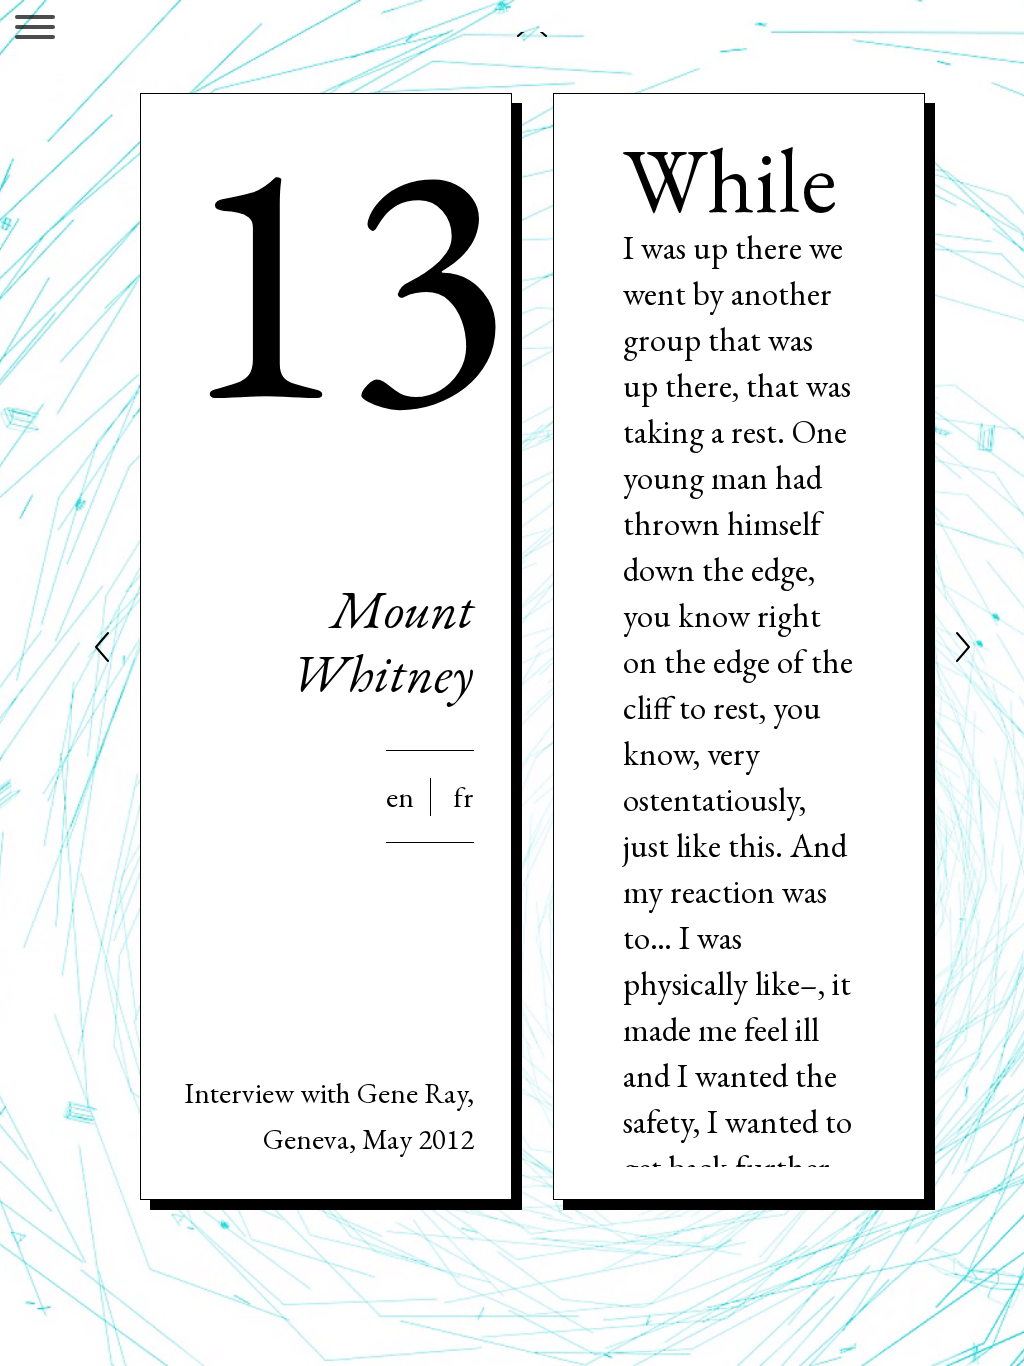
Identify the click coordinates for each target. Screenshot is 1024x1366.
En (400, 797)
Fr (463, 797)
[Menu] (35, 30)
